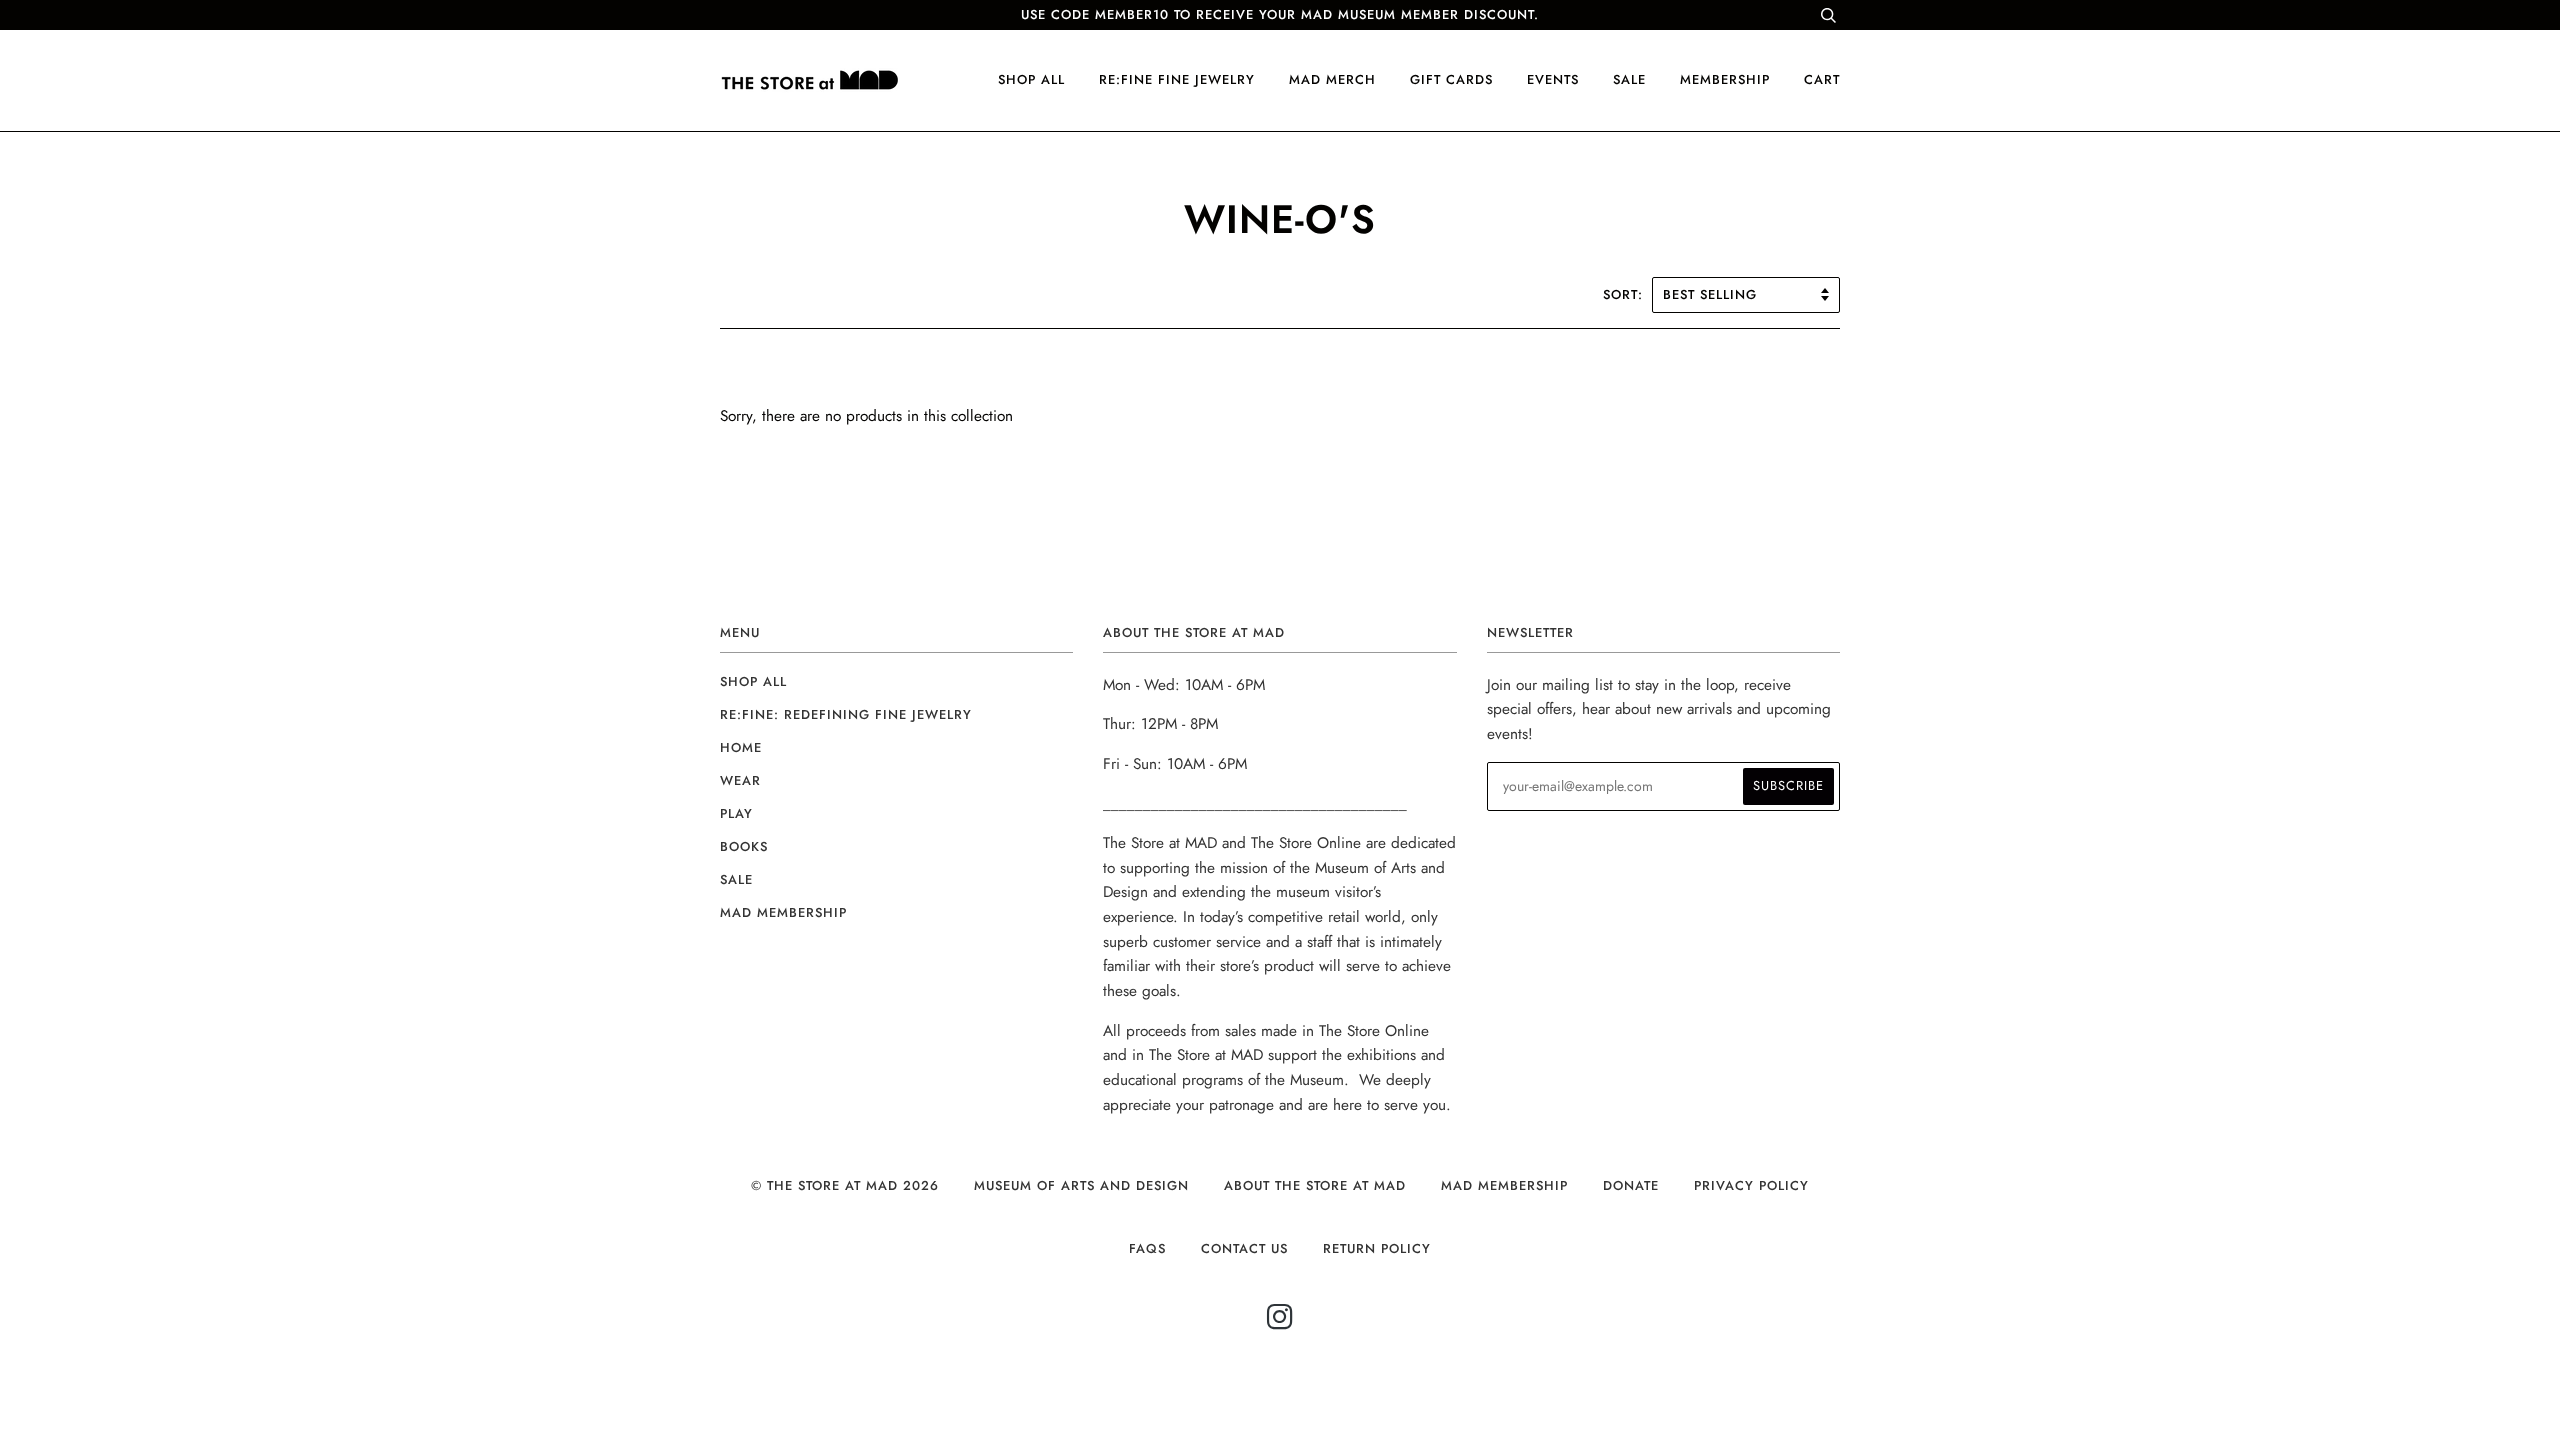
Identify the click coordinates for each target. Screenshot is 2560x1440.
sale (1629, 79)
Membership (1725, 79)
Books (744, 846)
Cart (1822, 79)
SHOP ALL (1031, 79)
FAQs (1147, 1248)
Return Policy (1377, 1248)
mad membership (783, 912)
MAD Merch (1332, 79)
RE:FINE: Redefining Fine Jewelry (846, 714)
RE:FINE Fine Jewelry (1177, 79)
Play (736, 813)
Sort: (1625, 294)
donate (1631, 1185)
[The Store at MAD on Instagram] (1280, 1322)
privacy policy (1751, 1185)
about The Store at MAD (1315, 1185)
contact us (1244, 1248)
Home (741, 747)
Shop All (753, 681)
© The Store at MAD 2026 (845, 1185)
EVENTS (1553, 79)
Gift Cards (1451, 79)
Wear (740, 780)
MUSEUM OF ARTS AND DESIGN (1081, 1185)
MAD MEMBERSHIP (1504, 1185)
